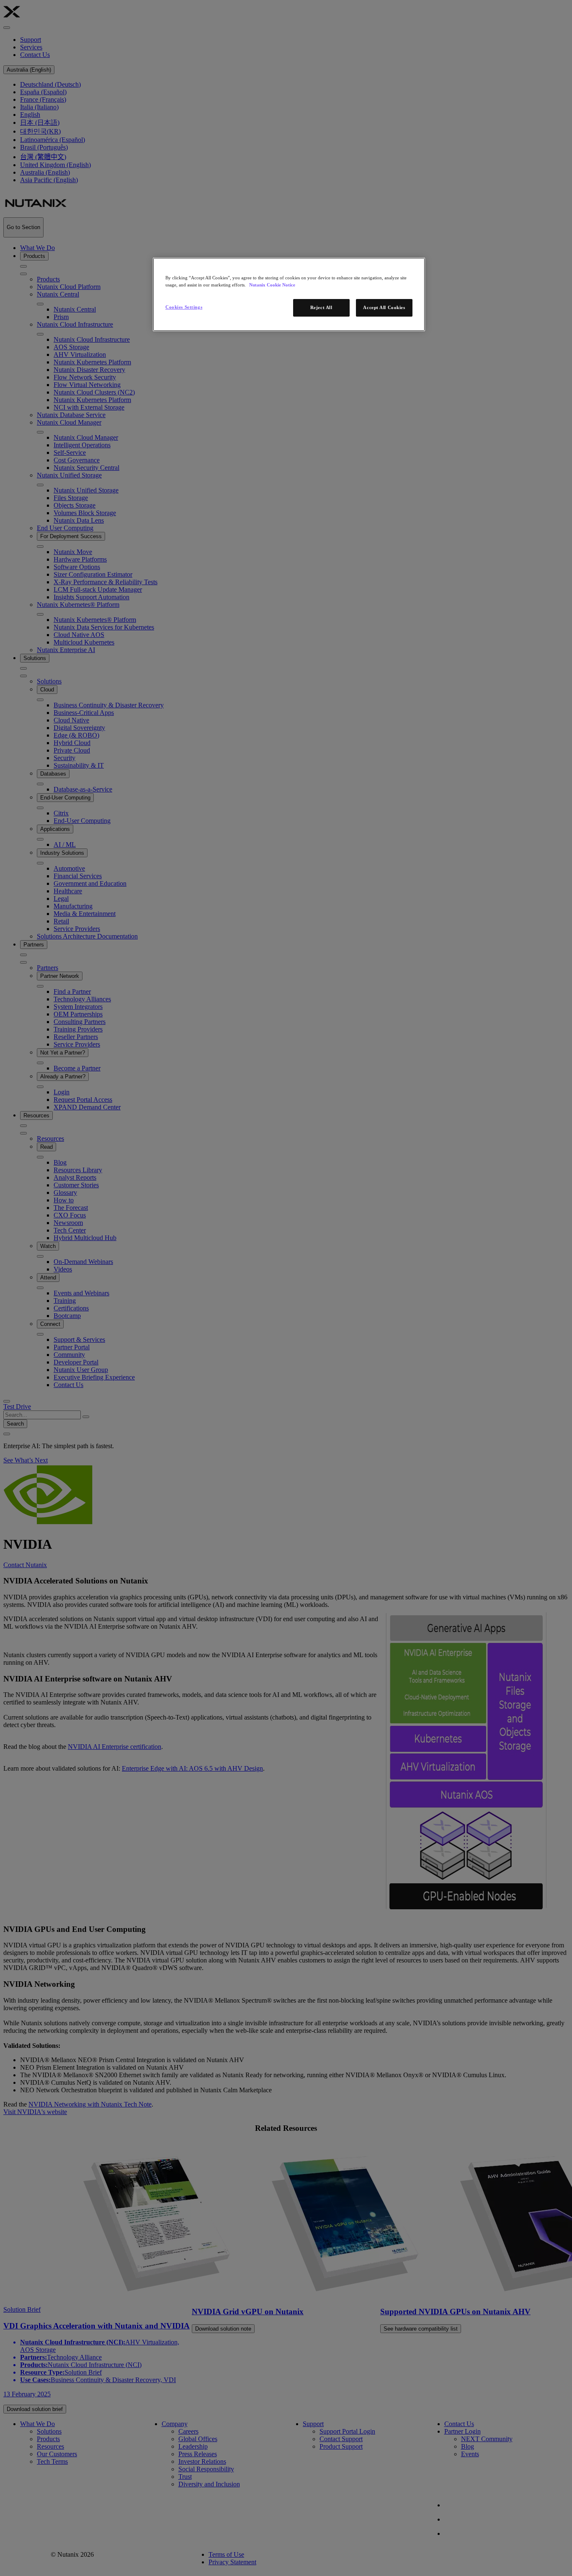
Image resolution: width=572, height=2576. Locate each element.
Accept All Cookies (384, 307)
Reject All (321, 307)
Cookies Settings (184, 307)
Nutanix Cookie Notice (272, 285)
